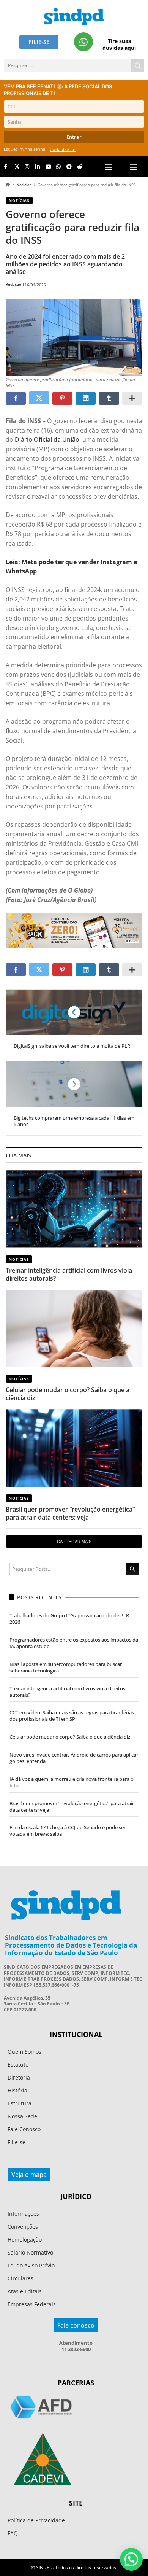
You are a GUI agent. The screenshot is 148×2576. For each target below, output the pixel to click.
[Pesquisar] (138, 65)
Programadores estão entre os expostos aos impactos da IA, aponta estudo (74, 1643)
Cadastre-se (63, 149)
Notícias (24, 185)
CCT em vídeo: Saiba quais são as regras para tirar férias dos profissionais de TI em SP (72, 1716)
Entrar (74, 137)
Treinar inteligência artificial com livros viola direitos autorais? (69, 1274)
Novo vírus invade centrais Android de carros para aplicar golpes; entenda (74, 1758)
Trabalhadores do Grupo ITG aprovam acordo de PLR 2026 (69, 1619)
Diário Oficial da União (47, 439)
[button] (134, 166)
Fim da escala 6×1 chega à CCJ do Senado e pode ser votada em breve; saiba (68, 1831)
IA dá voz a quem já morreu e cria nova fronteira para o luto (72, 1782)
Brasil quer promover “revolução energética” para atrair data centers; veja (70, 1513)
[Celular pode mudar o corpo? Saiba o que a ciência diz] (74, 1328)
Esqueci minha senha (24, 149)
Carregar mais (74, 1542)
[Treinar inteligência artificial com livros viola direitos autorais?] (74, 1209)
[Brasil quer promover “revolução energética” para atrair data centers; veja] (74, 1448)
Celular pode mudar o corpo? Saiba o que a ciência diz (68, 1394)
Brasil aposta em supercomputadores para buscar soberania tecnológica (66, 1667)
